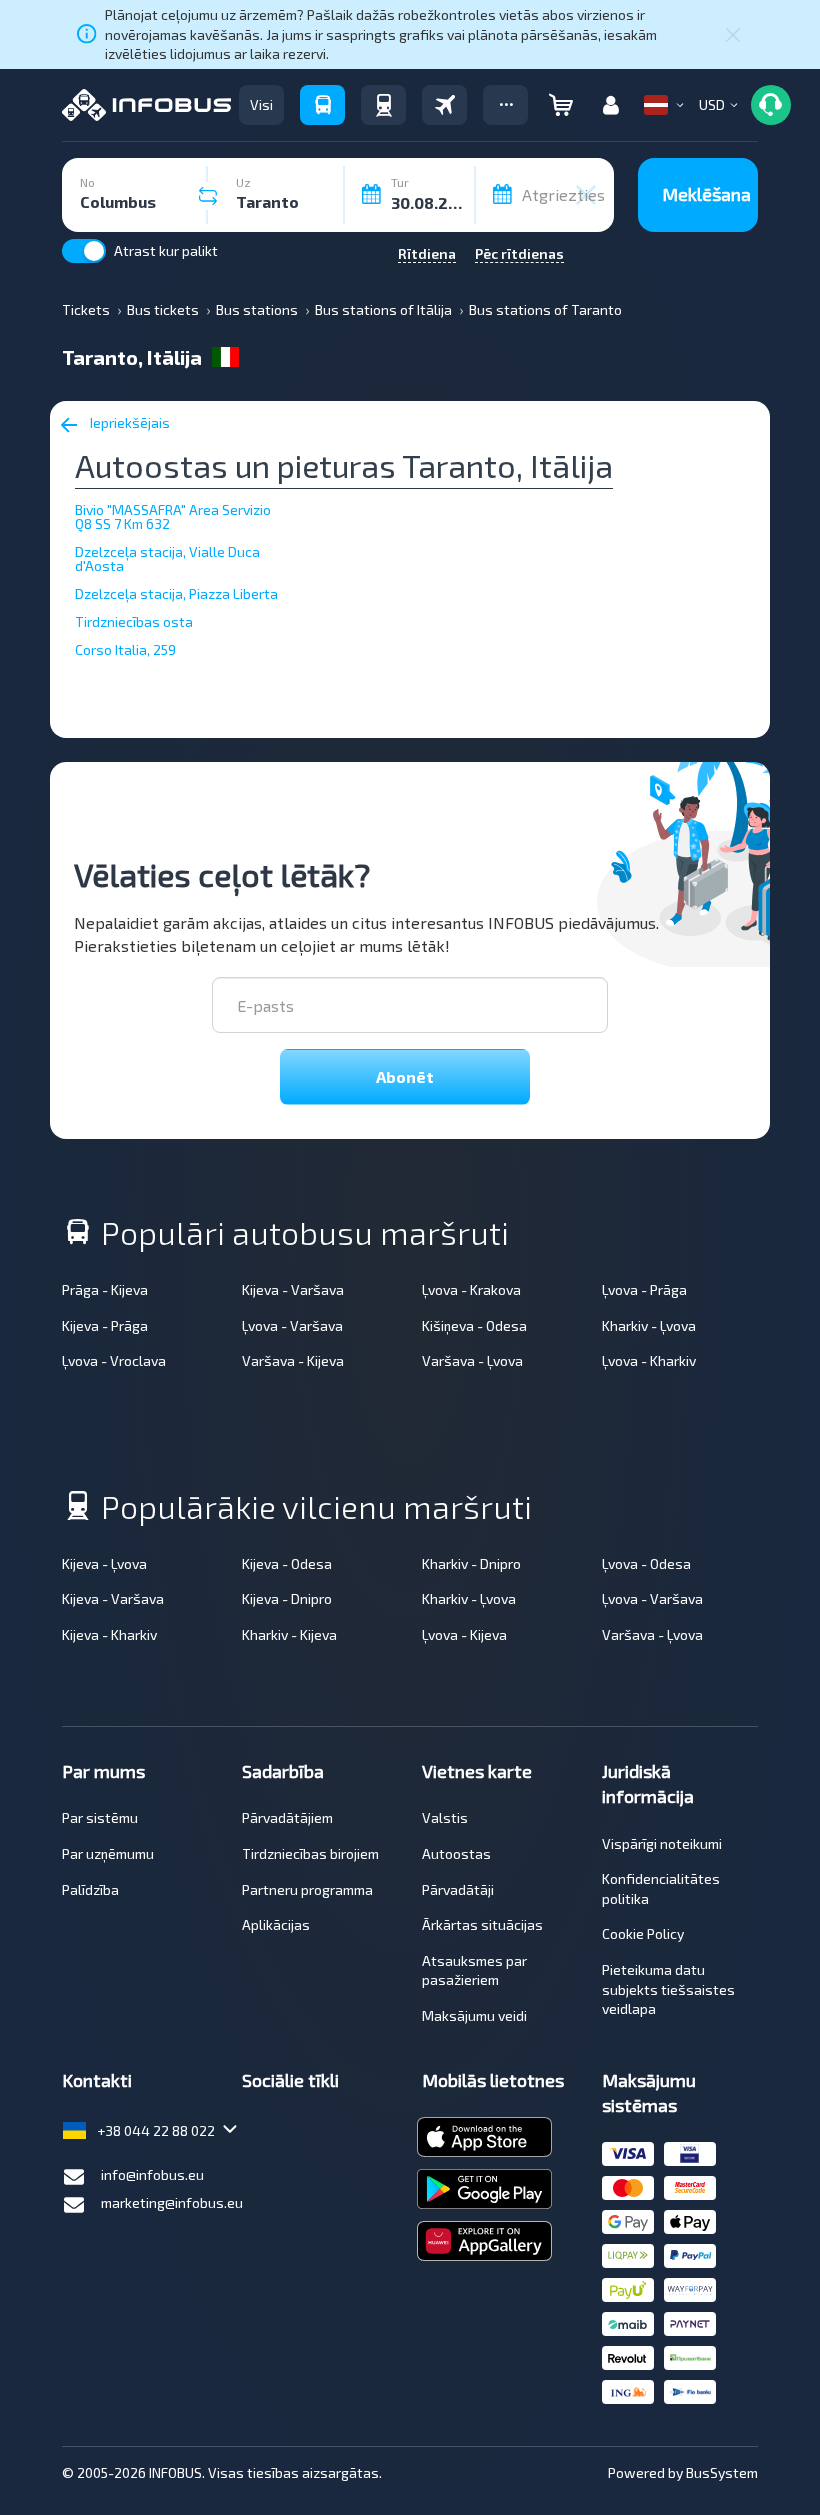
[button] (505, 105)
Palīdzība (90, 1889)
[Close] (733, 34)
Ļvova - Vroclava (114, 1360)
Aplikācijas (276, 1924)
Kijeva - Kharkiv (109, 1634)
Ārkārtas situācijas (482, 1924)
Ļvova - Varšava (292, 1325)
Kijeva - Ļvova (104, 1563)
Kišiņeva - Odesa (474, 1325)
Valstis (445, 1817)
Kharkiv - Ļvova (649, 1325)
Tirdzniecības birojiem (310, 1853)
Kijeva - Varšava (293, 1289)
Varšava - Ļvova (472, 1360)
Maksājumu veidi (474, 2015)
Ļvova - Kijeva (464, 1634)
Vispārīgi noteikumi (662, 1843)
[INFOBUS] (146, 105)
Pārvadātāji (458, 1889)
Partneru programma (307, 1889)
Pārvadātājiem (287, 1817)
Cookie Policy (643, 1933)
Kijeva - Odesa (287, 1563)
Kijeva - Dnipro (287, 1598)
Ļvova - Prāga (644, 1289)
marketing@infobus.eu (172, 2202)
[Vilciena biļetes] (383, 105)
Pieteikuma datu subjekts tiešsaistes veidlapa (668, 1989)
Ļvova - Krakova (471, 1289)
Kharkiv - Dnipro (471, 1563)
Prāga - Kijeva (105, 1289)
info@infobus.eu (152, 2174)
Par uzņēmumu (108, 1853)
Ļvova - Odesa (646, 1563)
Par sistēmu (100, 1817)
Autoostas (456, 1853)
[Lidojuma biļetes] (444, 105)
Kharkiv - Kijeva (289, 1634)
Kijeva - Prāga (105, 1325)
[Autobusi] (322, 105)
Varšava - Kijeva (293, 1360)
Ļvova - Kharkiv (649, 1360)
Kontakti (97, 2080)
